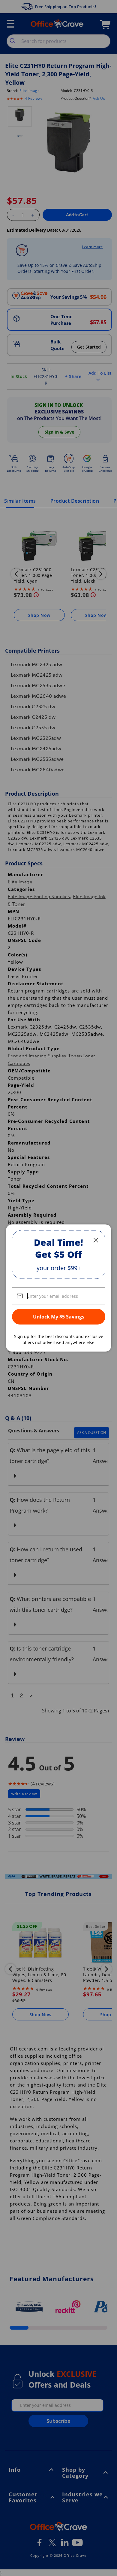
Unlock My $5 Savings (59, 1317)
